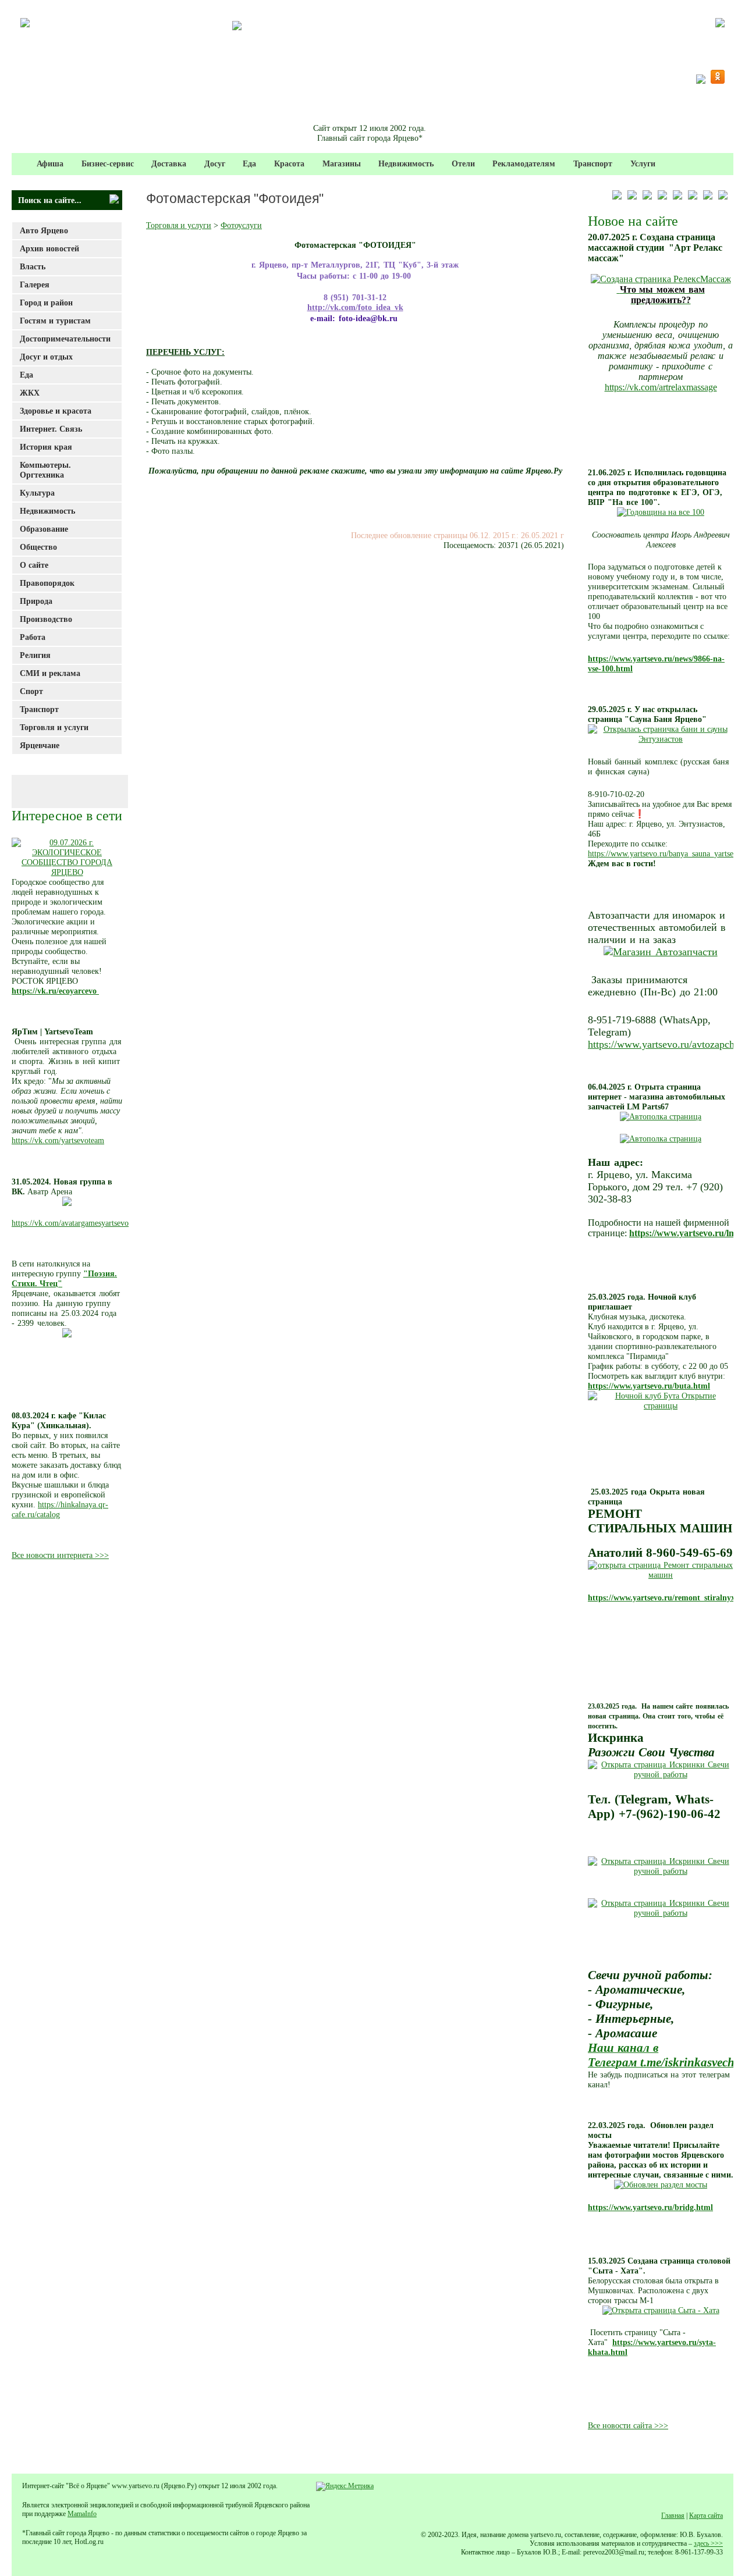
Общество (38, 547)
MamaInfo (82, 2514)
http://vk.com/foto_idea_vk (355, 307)
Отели (463, 163)
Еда (249, 163)
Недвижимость (406, 163)
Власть (33, 266)
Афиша (50, 163)
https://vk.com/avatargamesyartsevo (70, 1223)
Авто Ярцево (44, 230)
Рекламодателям (524, 163)
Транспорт (593, 163)
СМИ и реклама (50, 673)
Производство (46, 619)
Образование (44, 529)
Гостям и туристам (55, 321)
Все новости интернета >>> (60, 1555)
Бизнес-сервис (108, 163)
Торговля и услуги (179, 225)
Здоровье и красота (56, 411)
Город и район (46, 303)
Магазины (342, 163)
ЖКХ (30, 393)
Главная (673, 2515)
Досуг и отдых (46, 357)
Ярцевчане (40, 745)
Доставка (169, 163)
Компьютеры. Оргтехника (45, 470)
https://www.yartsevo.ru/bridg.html (650, 2207)
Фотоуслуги (241, 225)
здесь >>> (708, 2543)
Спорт (31, 691)
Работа (33, 637)
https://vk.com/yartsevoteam (58, 1140)
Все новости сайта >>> (628, 2425)
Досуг (215, 163)
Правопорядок (47, 583)
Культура (37, 493)
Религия (35, 655)
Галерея (35, 284)
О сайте (34, 565)
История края (46, 447)
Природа (36, 601)
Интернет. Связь (51, 429)
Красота (289, 163)
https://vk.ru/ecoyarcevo (55, 991)
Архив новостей (49, 248)
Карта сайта (706, 2515)
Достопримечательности (65, 339)
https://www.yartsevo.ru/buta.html (649, 1386)
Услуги (643, 163)
